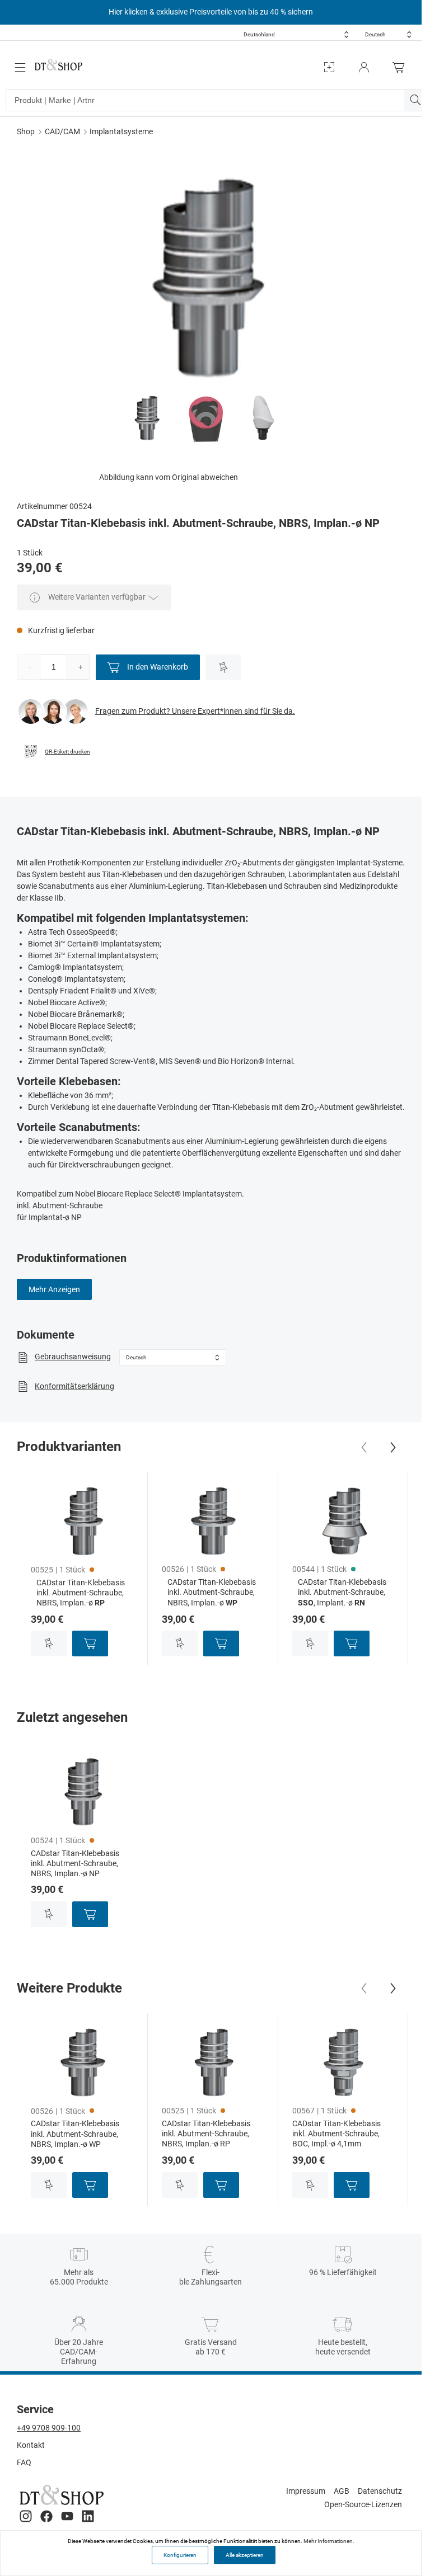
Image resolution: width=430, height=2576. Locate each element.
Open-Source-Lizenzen (363, 2504)
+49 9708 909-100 (49, 2428)
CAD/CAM (62, 131)
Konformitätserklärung (74, 1386)
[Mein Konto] (364, 67)
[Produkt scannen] (329, 67)
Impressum (306, 2491)
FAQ (24, 2462)
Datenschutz (380, 2491)
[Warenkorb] (401, 67)
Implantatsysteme (121, 131)
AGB (342, 2491)
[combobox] (296, 34)
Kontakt (31, 2445)
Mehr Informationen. (329, 2541)
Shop (26, 131)
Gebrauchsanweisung (73, 1357)
